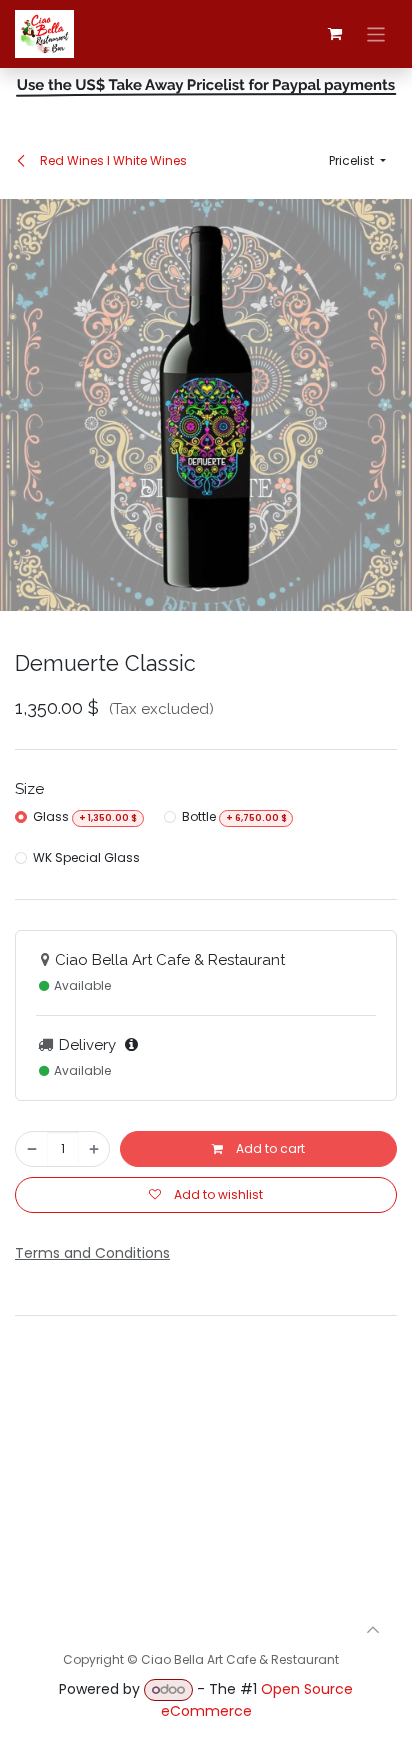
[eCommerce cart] (335, 34)
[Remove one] (32, 1149)
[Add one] (94, 1149)
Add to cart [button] (269, 1148)
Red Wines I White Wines (112, 160)
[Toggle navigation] (376, 33)
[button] (357, 161)
